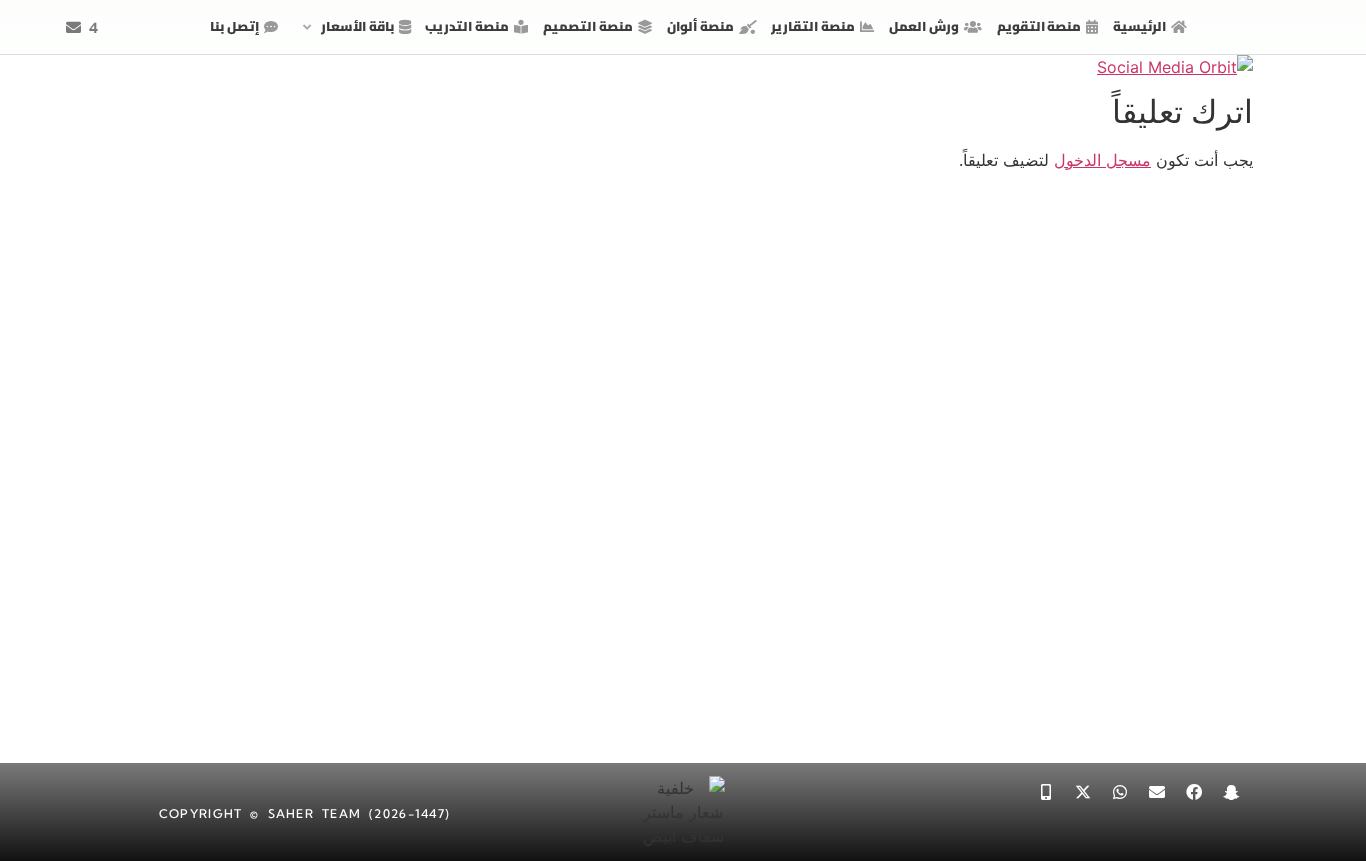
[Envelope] (1157, 792)
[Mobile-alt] (1046, 792)
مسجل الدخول (1102, 160)
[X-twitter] (1083, 792)
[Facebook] (1194, 792)
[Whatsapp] (1120, 792)
